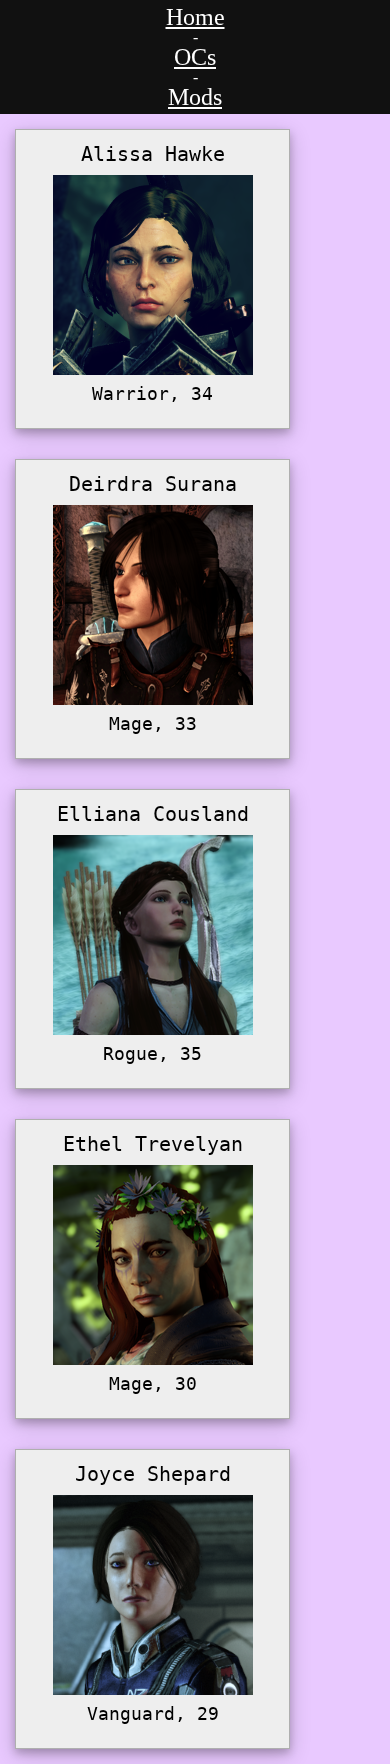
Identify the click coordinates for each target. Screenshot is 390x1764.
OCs (195, 57)
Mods (195, 97)
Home (195, 17)
